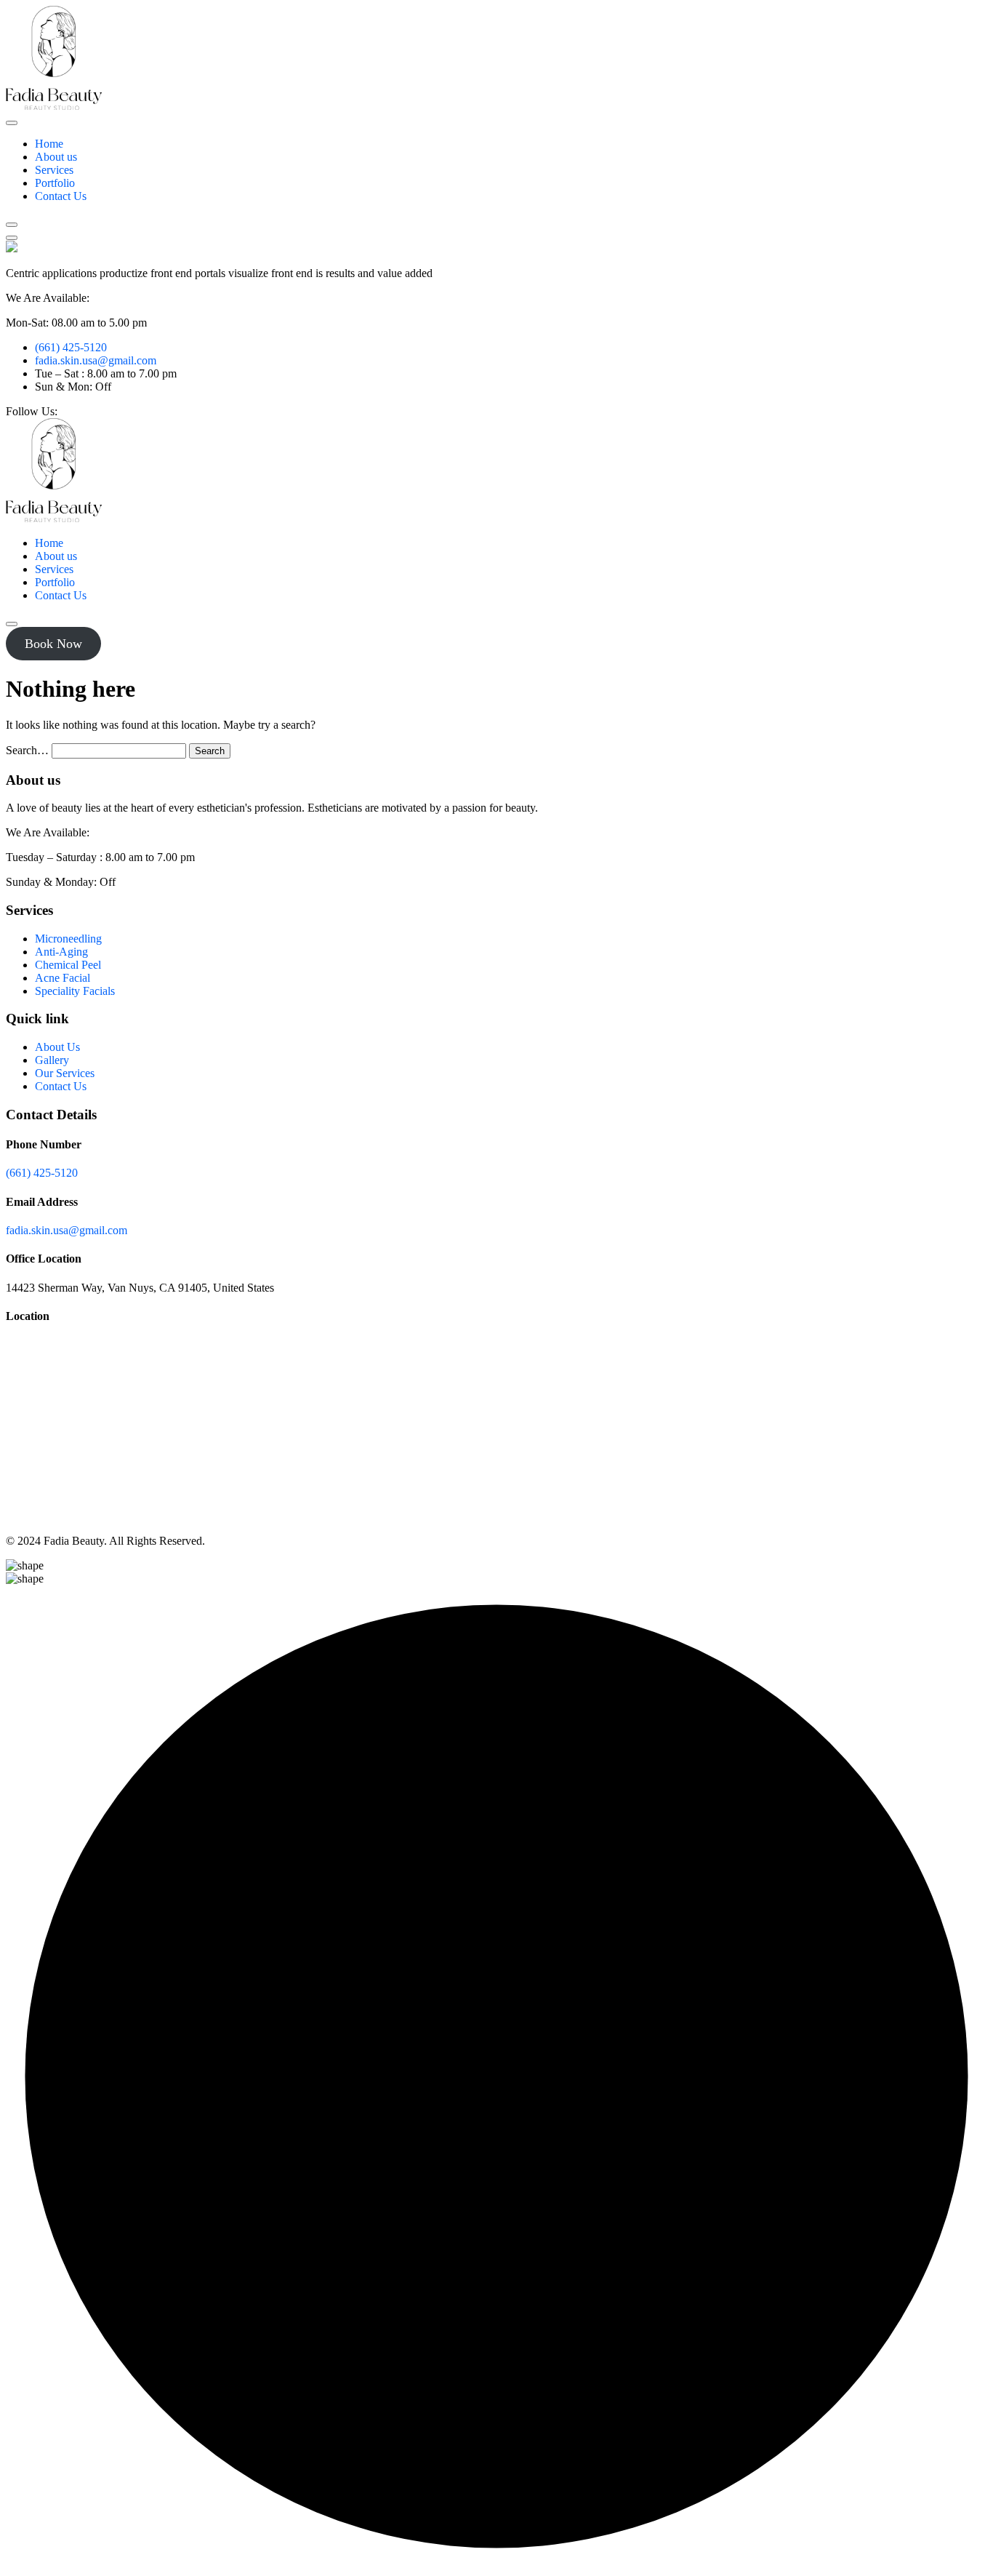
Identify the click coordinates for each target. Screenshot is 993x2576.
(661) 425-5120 (71, 347)
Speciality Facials (75, 991)
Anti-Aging (61, 952)
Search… (27, 750)
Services (54, 170)
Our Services (65, 1073)
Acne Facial (63, 978)
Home (49, 144)
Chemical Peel (68, 965)
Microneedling (68, 939)
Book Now (53, 644)
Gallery (52, 1060)
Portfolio (55, 183)
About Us (57, 1047)
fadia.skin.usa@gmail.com (96, 360)
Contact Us (61, 196)
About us (56, 157)
